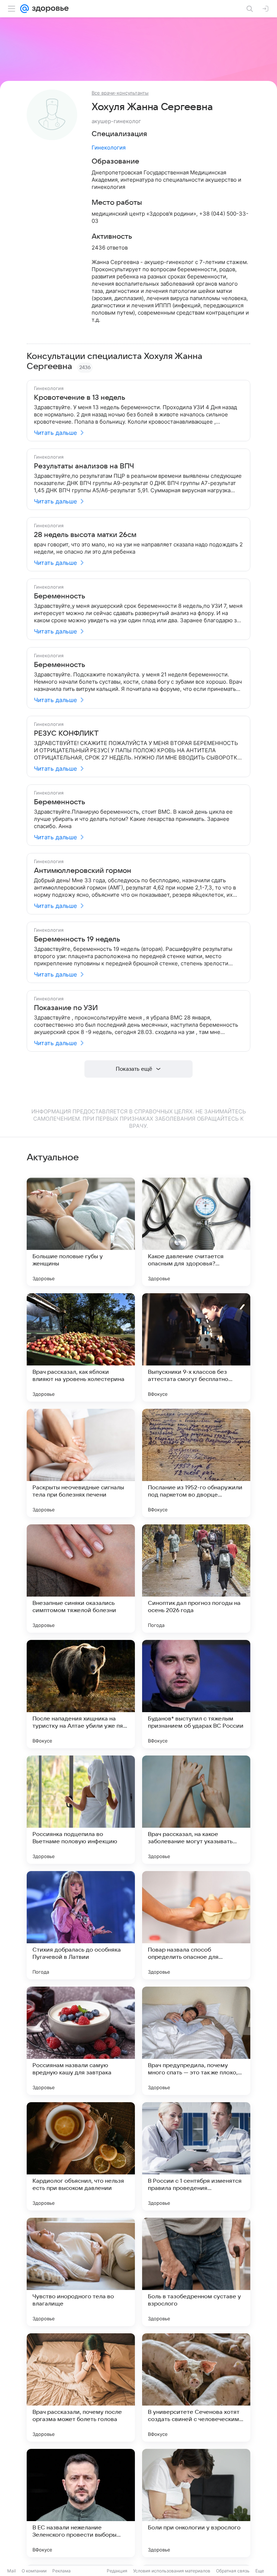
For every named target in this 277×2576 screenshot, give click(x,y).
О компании (34, 2571)
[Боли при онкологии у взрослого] (196, 2503)
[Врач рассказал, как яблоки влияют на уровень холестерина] (81, 1347)
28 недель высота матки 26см (85, 535)
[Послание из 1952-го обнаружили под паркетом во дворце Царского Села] (196, 1463)
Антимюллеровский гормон (83, 871)
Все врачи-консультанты (120, 93)
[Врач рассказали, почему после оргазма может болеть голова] (81, 2387)
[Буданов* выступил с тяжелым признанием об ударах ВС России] (196, 1694)
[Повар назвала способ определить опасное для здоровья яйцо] (196, 1925)
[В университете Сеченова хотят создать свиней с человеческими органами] (196, 2387)
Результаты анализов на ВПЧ (84, 466)
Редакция (117, 2571)
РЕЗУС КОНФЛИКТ (66, 733)
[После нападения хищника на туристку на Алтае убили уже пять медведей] (81, 1694)
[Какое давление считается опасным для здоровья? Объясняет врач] (196, 1232)
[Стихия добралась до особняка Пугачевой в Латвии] (81, 1925)
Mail (12, 2571)
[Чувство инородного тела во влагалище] (81, 2272)
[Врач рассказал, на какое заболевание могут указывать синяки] (196, 1810)
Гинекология (109, 148)
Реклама (61, 2571)
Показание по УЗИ (66, 1008)
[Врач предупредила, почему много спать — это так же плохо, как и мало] (196, 2041)
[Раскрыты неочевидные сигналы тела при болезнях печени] (81, 1463)
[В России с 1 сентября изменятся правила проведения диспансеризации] (196, 2156)
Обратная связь (233, 2571)
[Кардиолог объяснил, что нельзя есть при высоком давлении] (81, 2156)
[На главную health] (49, 9)
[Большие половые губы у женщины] (81, 1232)
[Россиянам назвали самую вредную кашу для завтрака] (81, 2041)
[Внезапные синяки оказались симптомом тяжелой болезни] (81, 1579)
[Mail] (25, 9)
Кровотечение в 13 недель (80, 398)
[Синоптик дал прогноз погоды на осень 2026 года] (196, 1579)
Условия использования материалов (172, 2571)
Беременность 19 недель (77, 939)
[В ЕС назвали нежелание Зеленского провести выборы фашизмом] (81, 2503)
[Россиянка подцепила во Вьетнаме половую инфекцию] (81, 1810)
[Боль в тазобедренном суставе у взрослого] (196, 2272)
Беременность (60, 596)
